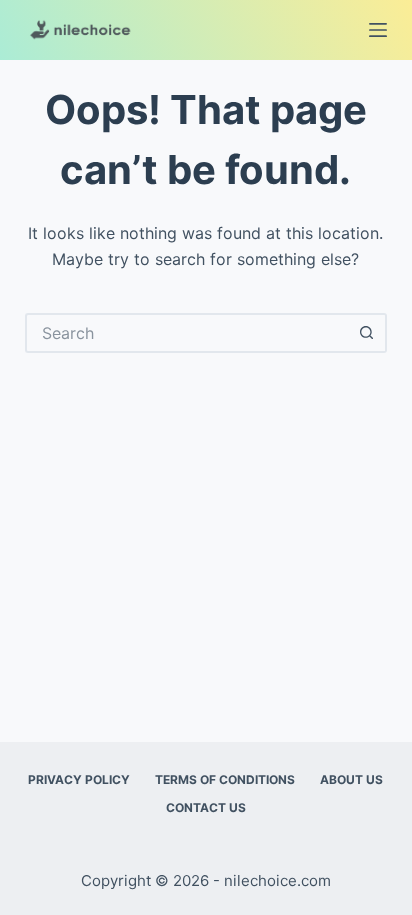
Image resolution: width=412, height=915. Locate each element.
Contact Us (206, 807)
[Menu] (378, 30)
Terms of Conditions (225, 779)
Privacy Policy (79, 779)
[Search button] (367, 333)
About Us (351, 779)
